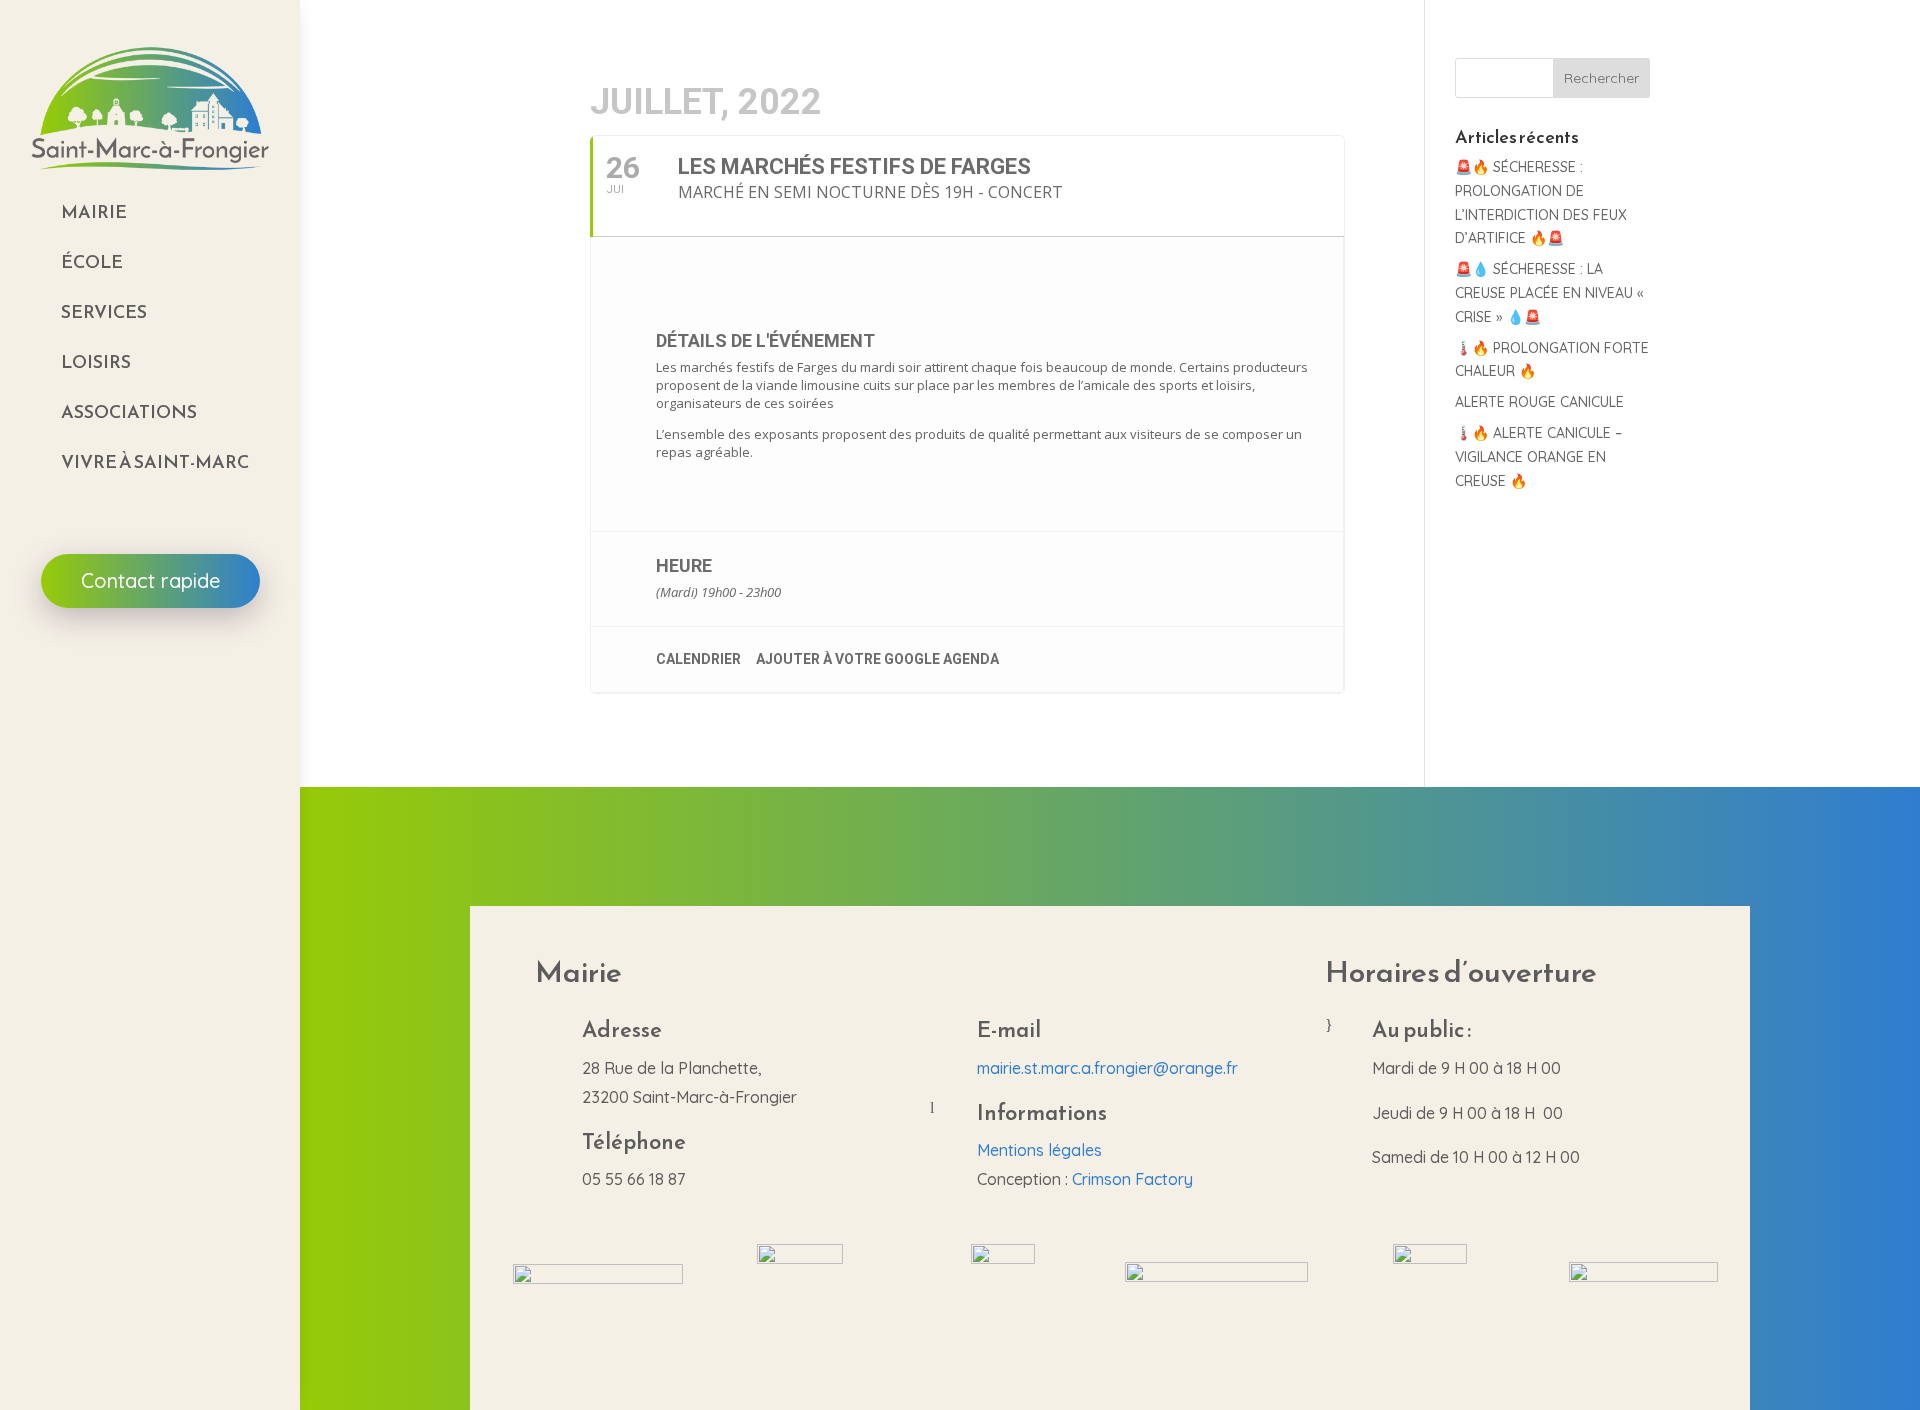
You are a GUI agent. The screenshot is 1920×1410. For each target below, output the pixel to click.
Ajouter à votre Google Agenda (877, 659)
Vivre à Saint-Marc (155, 461)
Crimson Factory (1132, 1179)
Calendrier (698, 659)
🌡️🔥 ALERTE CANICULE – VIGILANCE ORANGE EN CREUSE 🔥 (1538, 457)
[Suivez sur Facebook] (150, 666)
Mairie (94, 211)
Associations (129, 411)
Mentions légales (1039, 1150)
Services (104, 311)
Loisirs (96, 361)
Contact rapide (150, 580)
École (92, 261)
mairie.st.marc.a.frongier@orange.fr (1107, 1068)
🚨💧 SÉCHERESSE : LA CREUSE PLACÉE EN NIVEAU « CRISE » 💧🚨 (1549, 293)
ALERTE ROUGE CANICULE (1539, 402)
